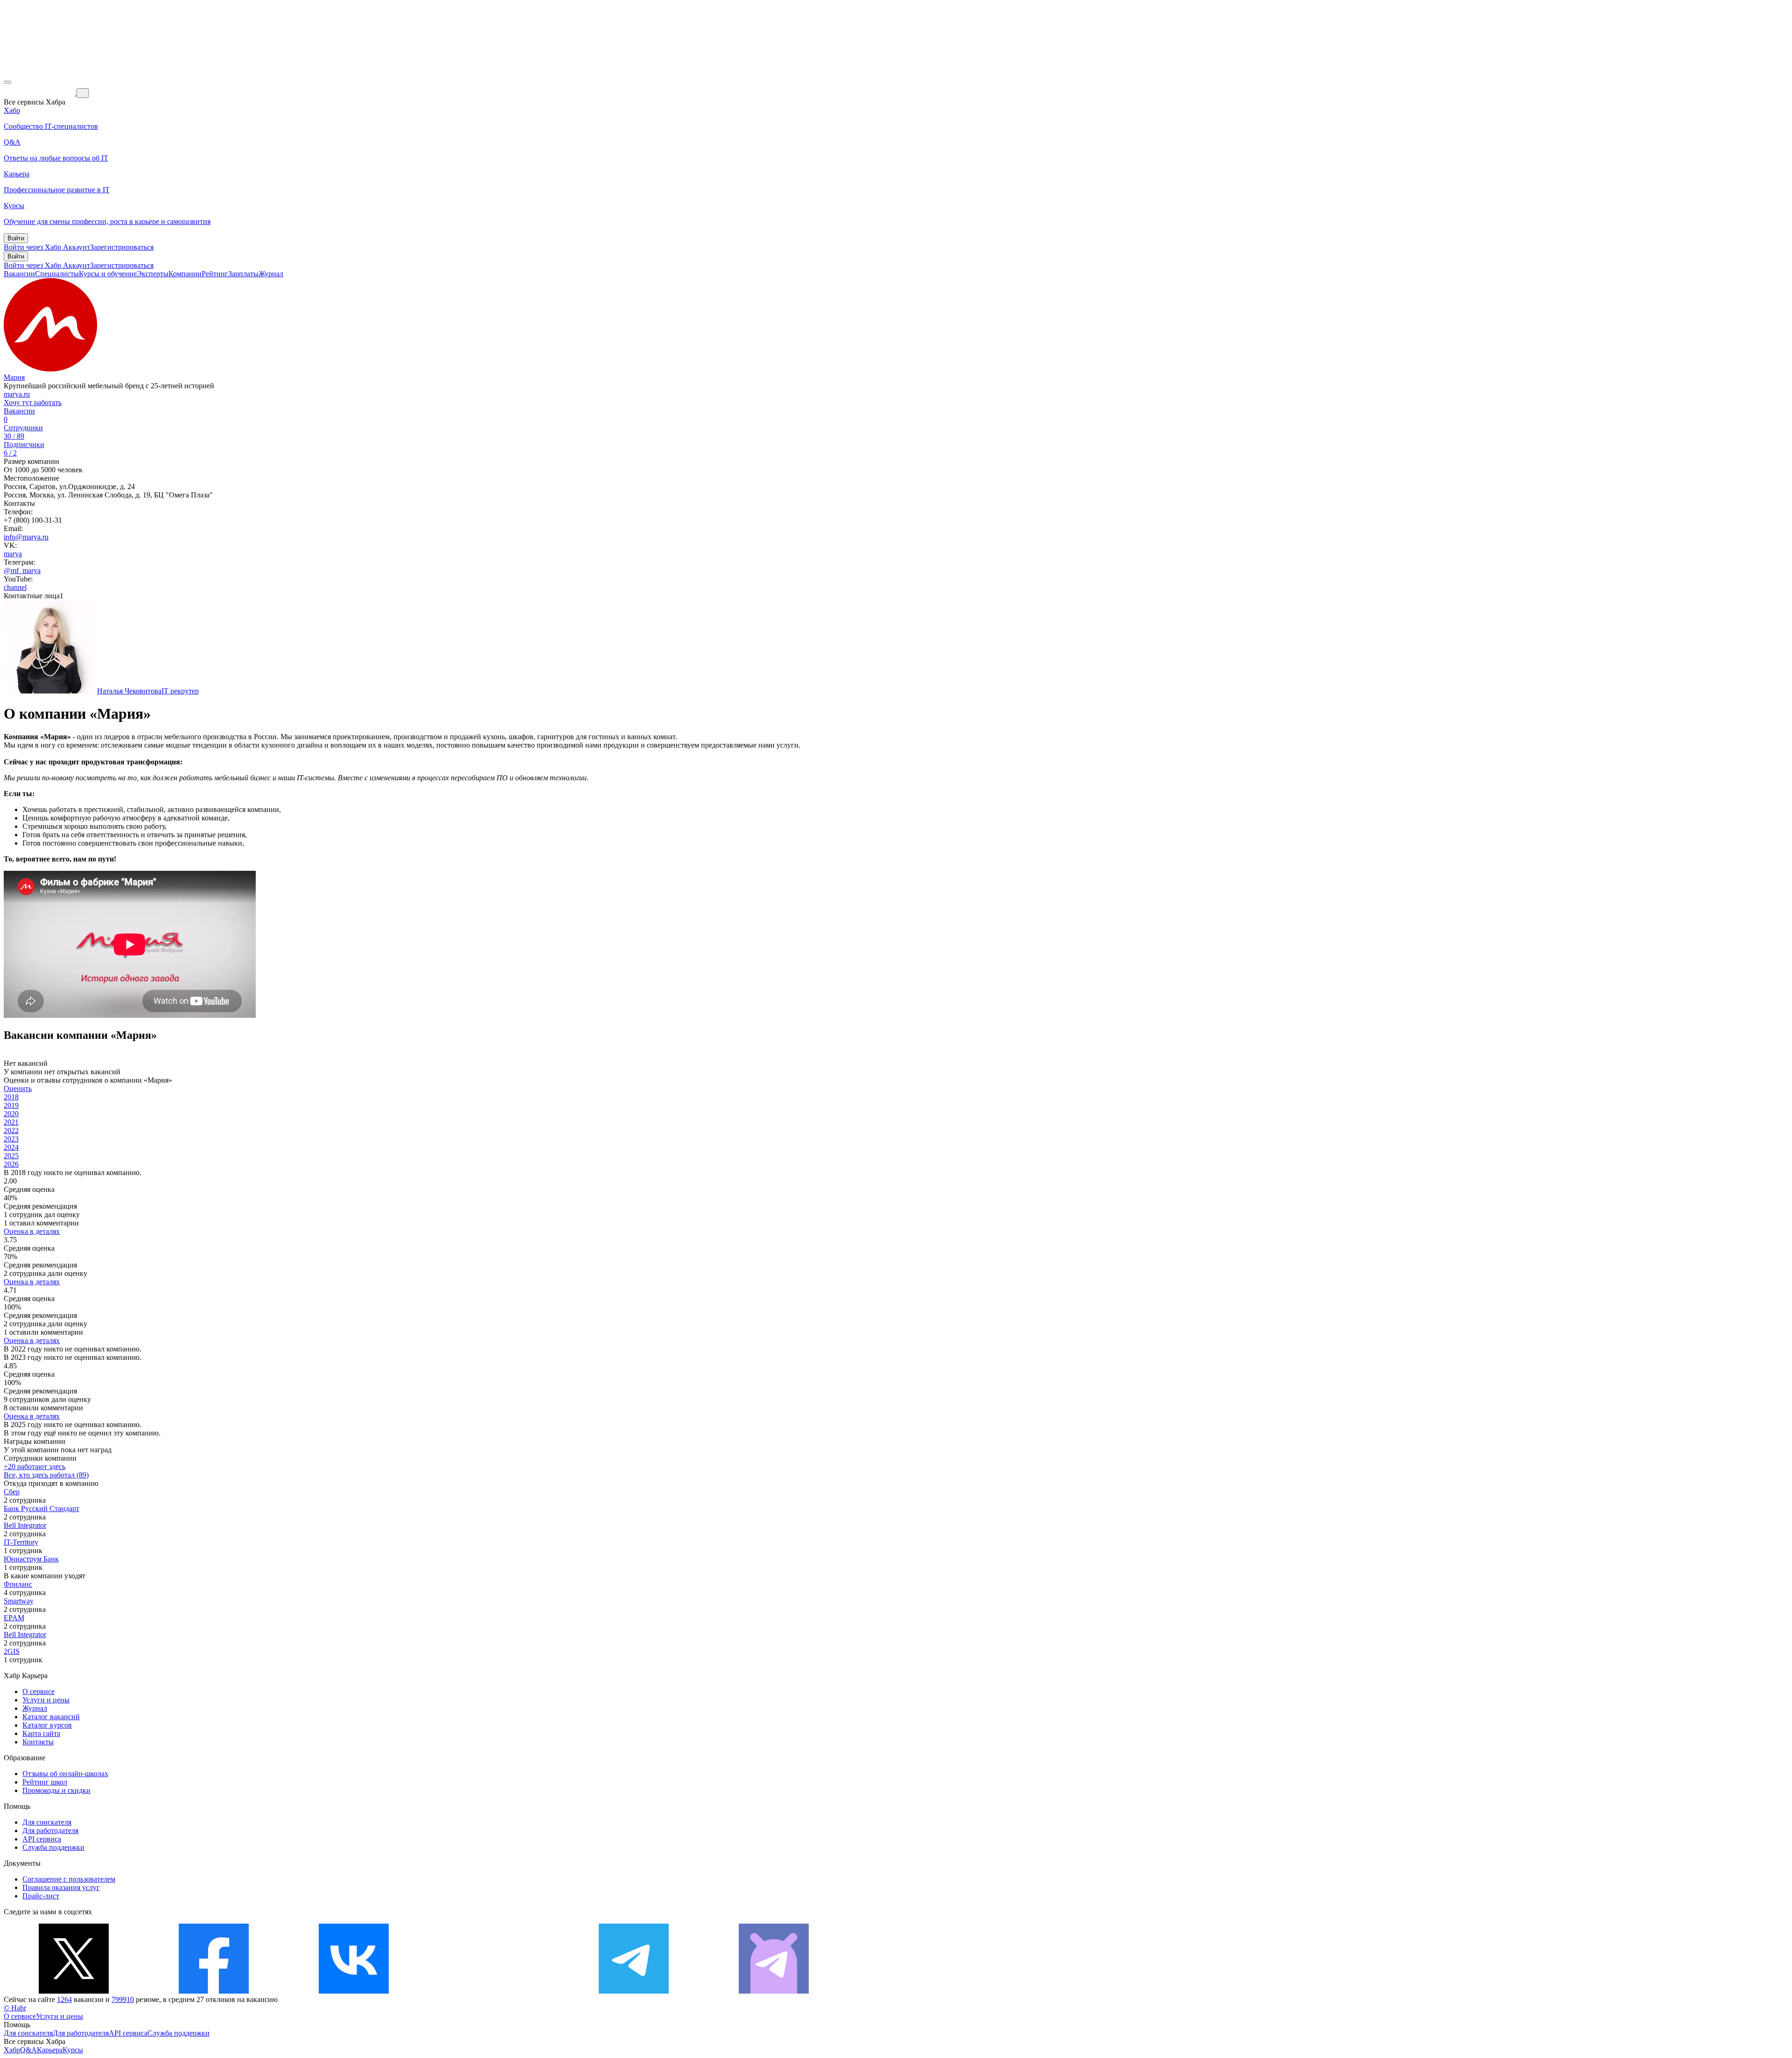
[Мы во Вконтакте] (354, 1991)
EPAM (14, 1618)
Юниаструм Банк (31, 1559)
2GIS (12, 1651)
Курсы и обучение (108, 274)
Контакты (38, 1742)
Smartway (19, 1601)
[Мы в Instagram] (494, 1991)
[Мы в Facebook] (214, 1991)
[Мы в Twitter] (74, 1991)
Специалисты (57, 274)
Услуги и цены (46, 1700)
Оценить (18, 1088)
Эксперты (153, 274)
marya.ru (17, 394)
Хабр (12, 2050)
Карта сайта (41, 1733)
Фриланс (18, 1584)
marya (13, 554)
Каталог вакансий (51, 1717)
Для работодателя (50, 1830)
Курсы (73, 2050)
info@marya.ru (26, 537)
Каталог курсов (47, 1725)
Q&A (28, 2050)
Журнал (271, 274)
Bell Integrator (25, 1525)
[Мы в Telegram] (634, 1991)
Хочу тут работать (33, 402)
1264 (64, 1999)
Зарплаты (243, 274)
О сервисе (38, 1691)
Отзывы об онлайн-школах (65, 1774)
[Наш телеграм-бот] (774, 1991)
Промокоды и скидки (56, 1790)
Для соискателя (47, 1822)
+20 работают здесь (35, 1466)
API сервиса (42, 1839)
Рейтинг (215, 274)
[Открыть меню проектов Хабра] (7, 82)
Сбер (12, 1492)
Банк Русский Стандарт (42, 1508)
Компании (185, 274)
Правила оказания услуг (61, 1887)
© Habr (15, 2008)
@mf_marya (22, 570)
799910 (123, 1999)
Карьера (50, 2050)
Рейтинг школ (45, 1782)
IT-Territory (21, 1542)
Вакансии (19, 274)
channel (15, 587)
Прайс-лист (41, 1896)
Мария (14, 377)
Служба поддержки (53, 1847)
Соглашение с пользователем (69, 1879)
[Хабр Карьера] (40, 93)
